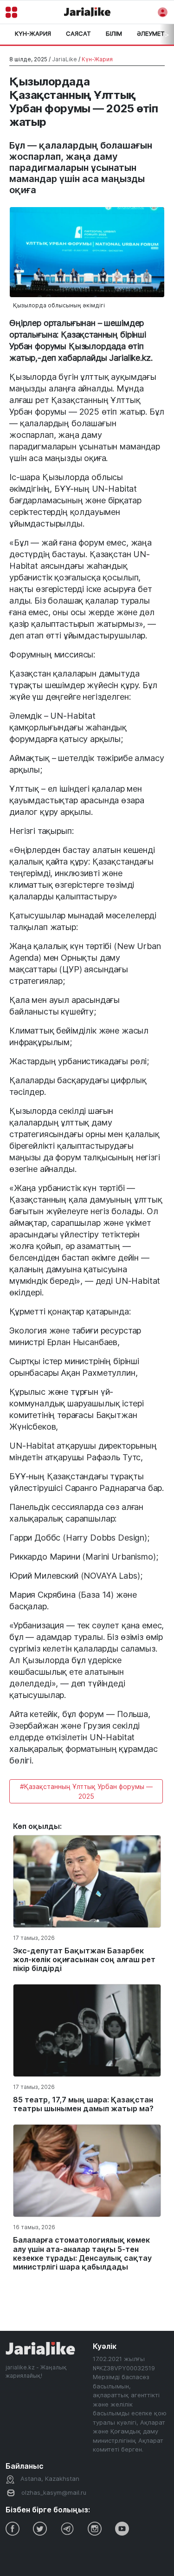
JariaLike (64, 59)
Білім (114, 33)
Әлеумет (151, 33)
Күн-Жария (33, 33)
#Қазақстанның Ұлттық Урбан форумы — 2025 (86, 1791)
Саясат (78, 33)
